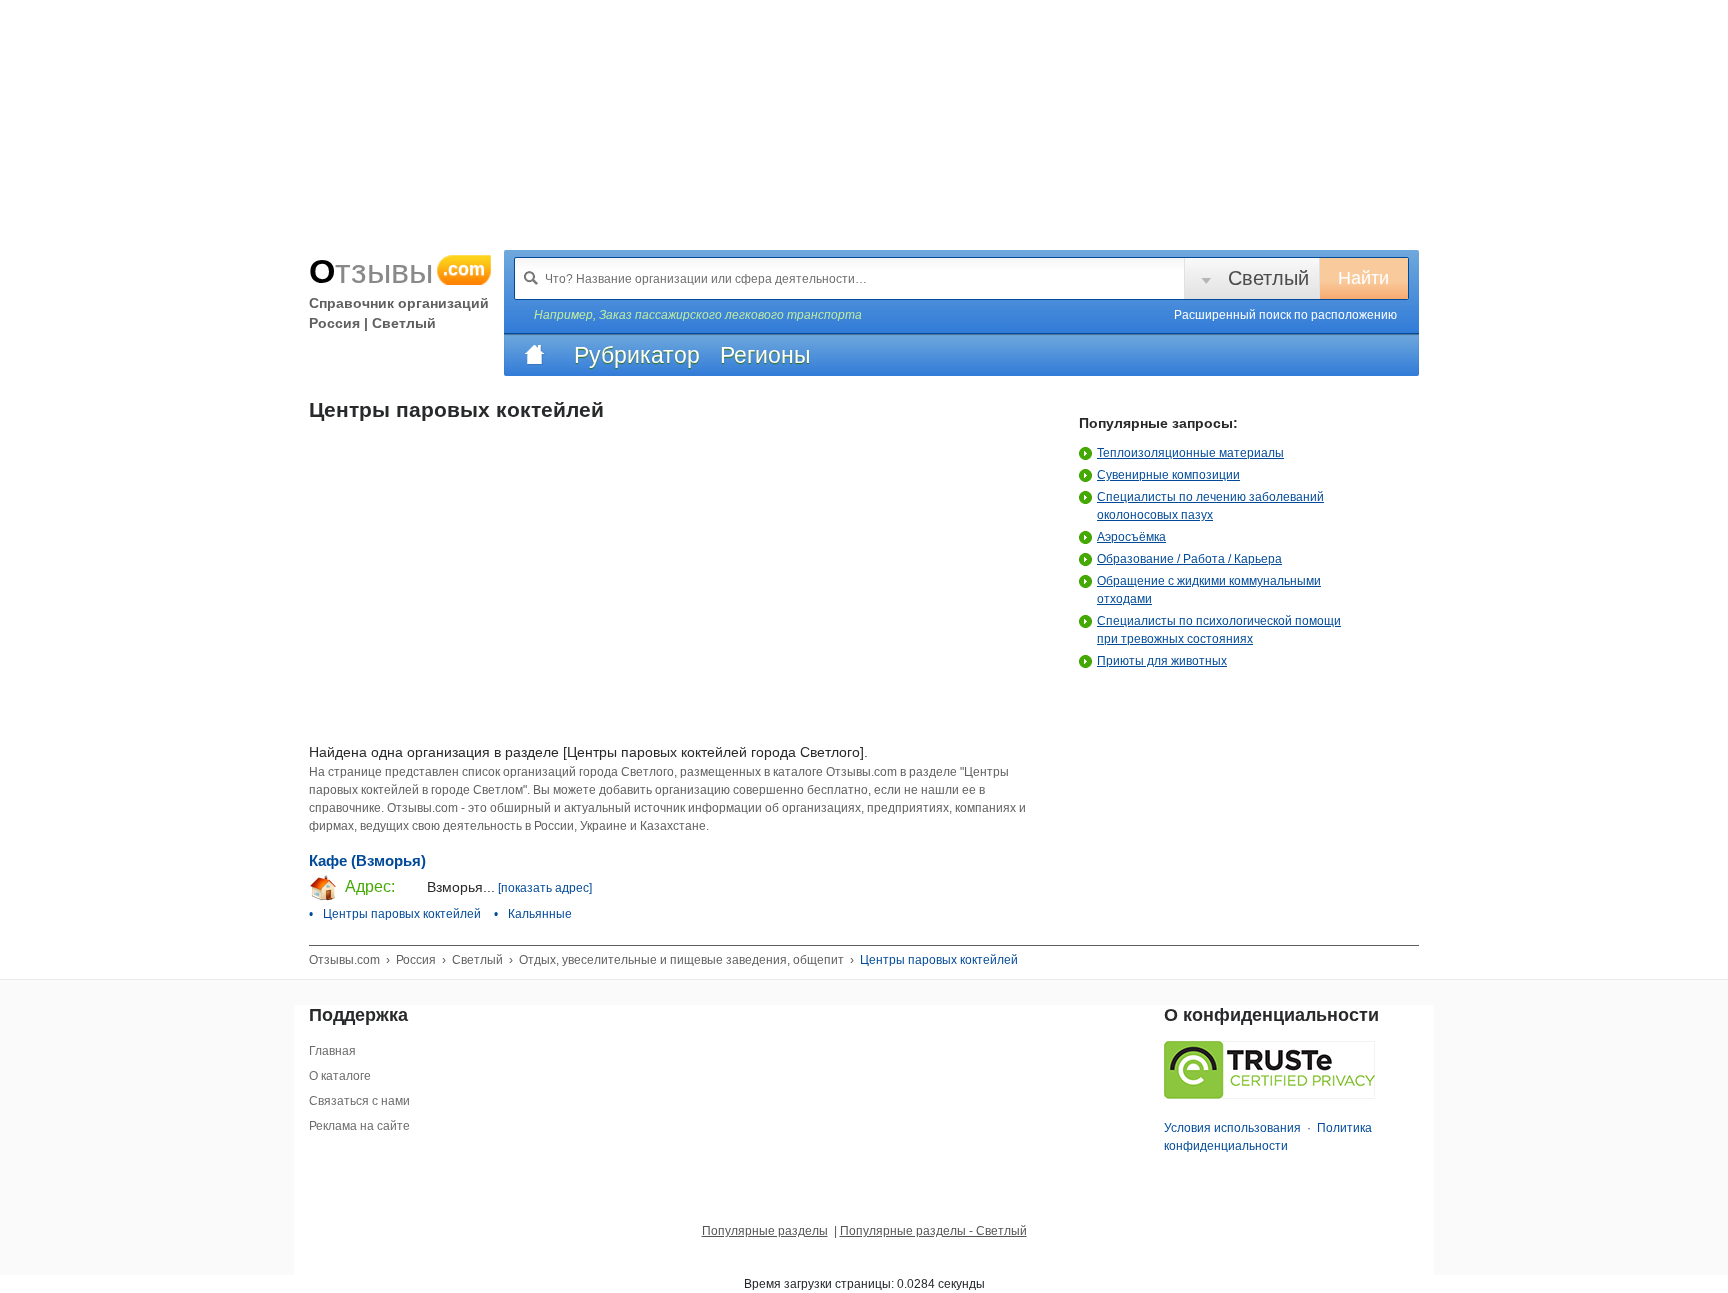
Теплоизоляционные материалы (1190, 453)
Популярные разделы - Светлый (933, 1231)
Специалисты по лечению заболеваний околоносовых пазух (1210, 506)
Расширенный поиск (1285, 315)
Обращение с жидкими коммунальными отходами (1209, 590)
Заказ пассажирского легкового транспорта (730, 315)
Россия (416, 960)
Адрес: (368, 886)
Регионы (765, 355)
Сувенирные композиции (1168, 475)
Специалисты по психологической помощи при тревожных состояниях (1219, 630)
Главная (332, 1051)
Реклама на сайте (359, 1126)
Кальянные (540, 914)
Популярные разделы (765, 1231)
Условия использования (1232, 1128)
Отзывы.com (344, 960)
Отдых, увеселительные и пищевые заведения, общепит (681, 960)
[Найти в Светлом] (531, 278)
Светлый (1268, 278)
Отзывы (397, 271)
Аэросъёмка (1131, 537)
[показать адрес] (545, 888)
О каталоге (340, 1076)
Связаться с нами (359, 1101)
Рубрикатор (637, 355)
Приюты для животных (1162, 661)
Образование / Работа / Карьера (1189, 559)
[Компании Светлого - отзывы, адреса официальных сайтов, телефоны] (534, 355)
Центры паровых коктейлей (402, 914)
